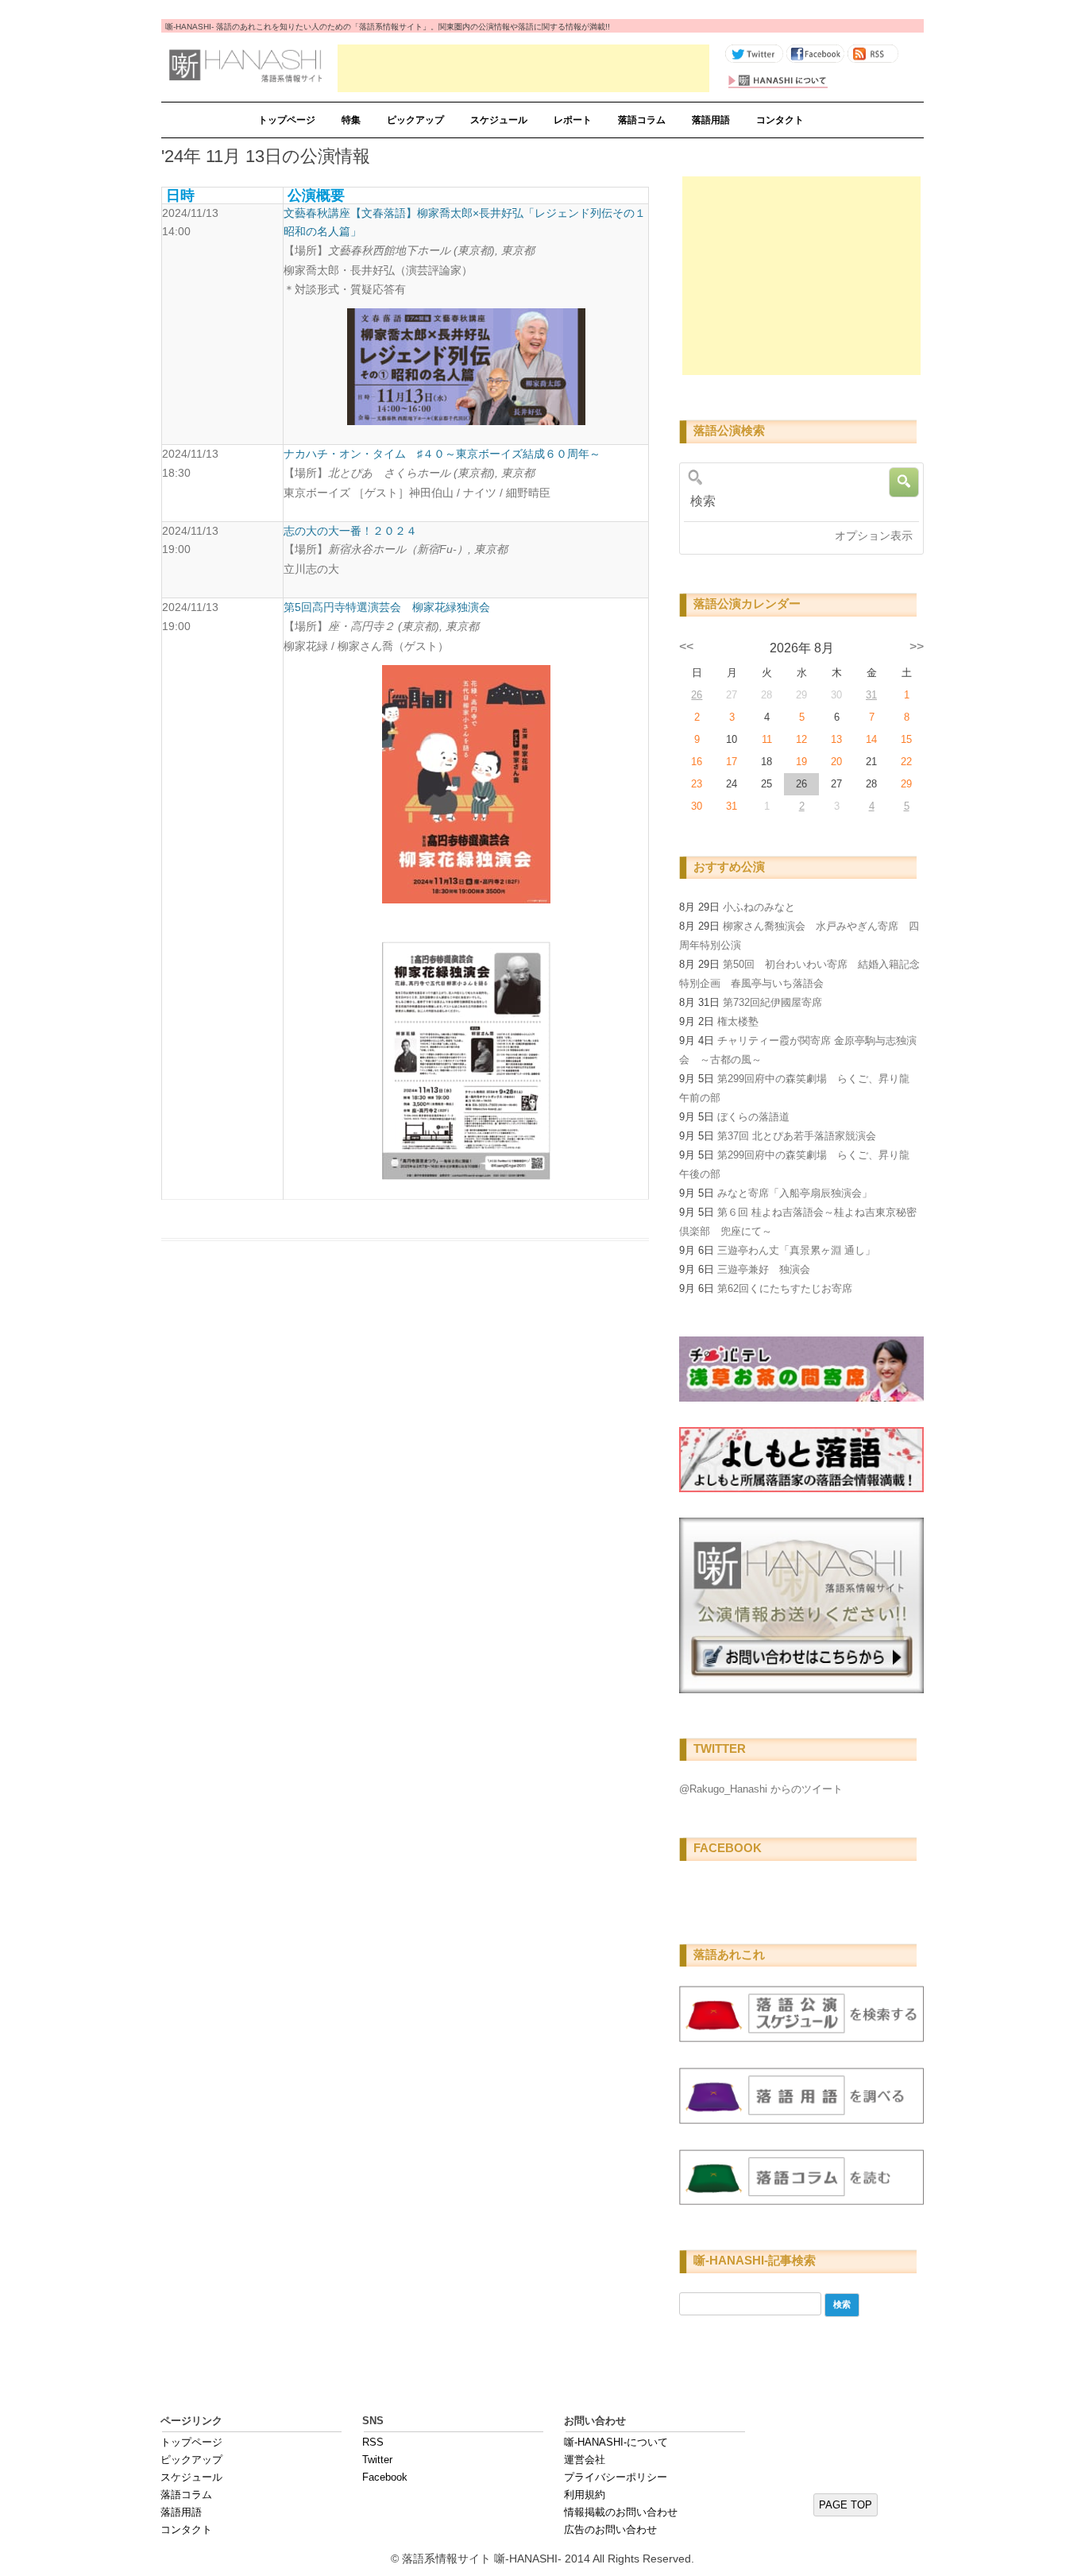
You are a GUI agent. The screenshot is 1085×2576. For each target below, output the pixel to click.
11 (767, 739)
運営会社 (585, 2460)
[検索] (796, 501)
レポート (573, 120)
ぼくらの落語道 (753, 1117)
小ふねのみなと (759, 907)
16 (697, 762)
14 (871, 739)
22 (906, 762)
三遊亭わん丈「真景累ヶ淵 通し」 (796, 1250)
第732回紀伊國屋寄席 (772, 1002)
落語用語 (711, 120)
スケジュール (499, 120)
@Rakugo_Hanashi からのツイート (761, 1789)
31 (871, 695)
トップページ (287, 120)
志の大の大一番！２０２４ (350, 531)
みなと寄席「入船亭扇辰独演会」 (795, 1193)
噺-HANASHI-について (616, 2442)
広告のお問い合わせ (610, 2530)
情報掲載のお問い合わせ (621, 2512)
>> (917, 646)
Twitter (377, 2460)
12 (801, 739)
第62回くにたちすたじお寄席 (785, 1288)
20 (836, 762)
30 (697, 806)
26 (697, 695)
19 (801, 762)
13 (836, 739)
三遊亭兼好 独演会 (764, 1269)
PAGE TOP (846, 2505)
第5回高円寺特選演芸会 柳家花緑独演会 (387, 607)
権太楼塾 (738, 1021)
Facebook (385, 2477)
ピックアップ (415, 120)
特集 (351, 120)
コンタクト (780, 120)
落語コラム (642, 120)
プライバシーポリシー (616, 2477)
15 (906, 739)
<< (686, 646)
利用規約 (585, 2495)
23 (697, 784)
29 (906, 784)
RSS (373, 2442)
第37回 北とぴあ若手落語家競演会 (797, 1136)
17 (732, 762)
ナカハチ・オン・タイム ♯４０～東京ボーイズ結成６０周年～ (442, 454)
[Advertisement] (523, 68)
